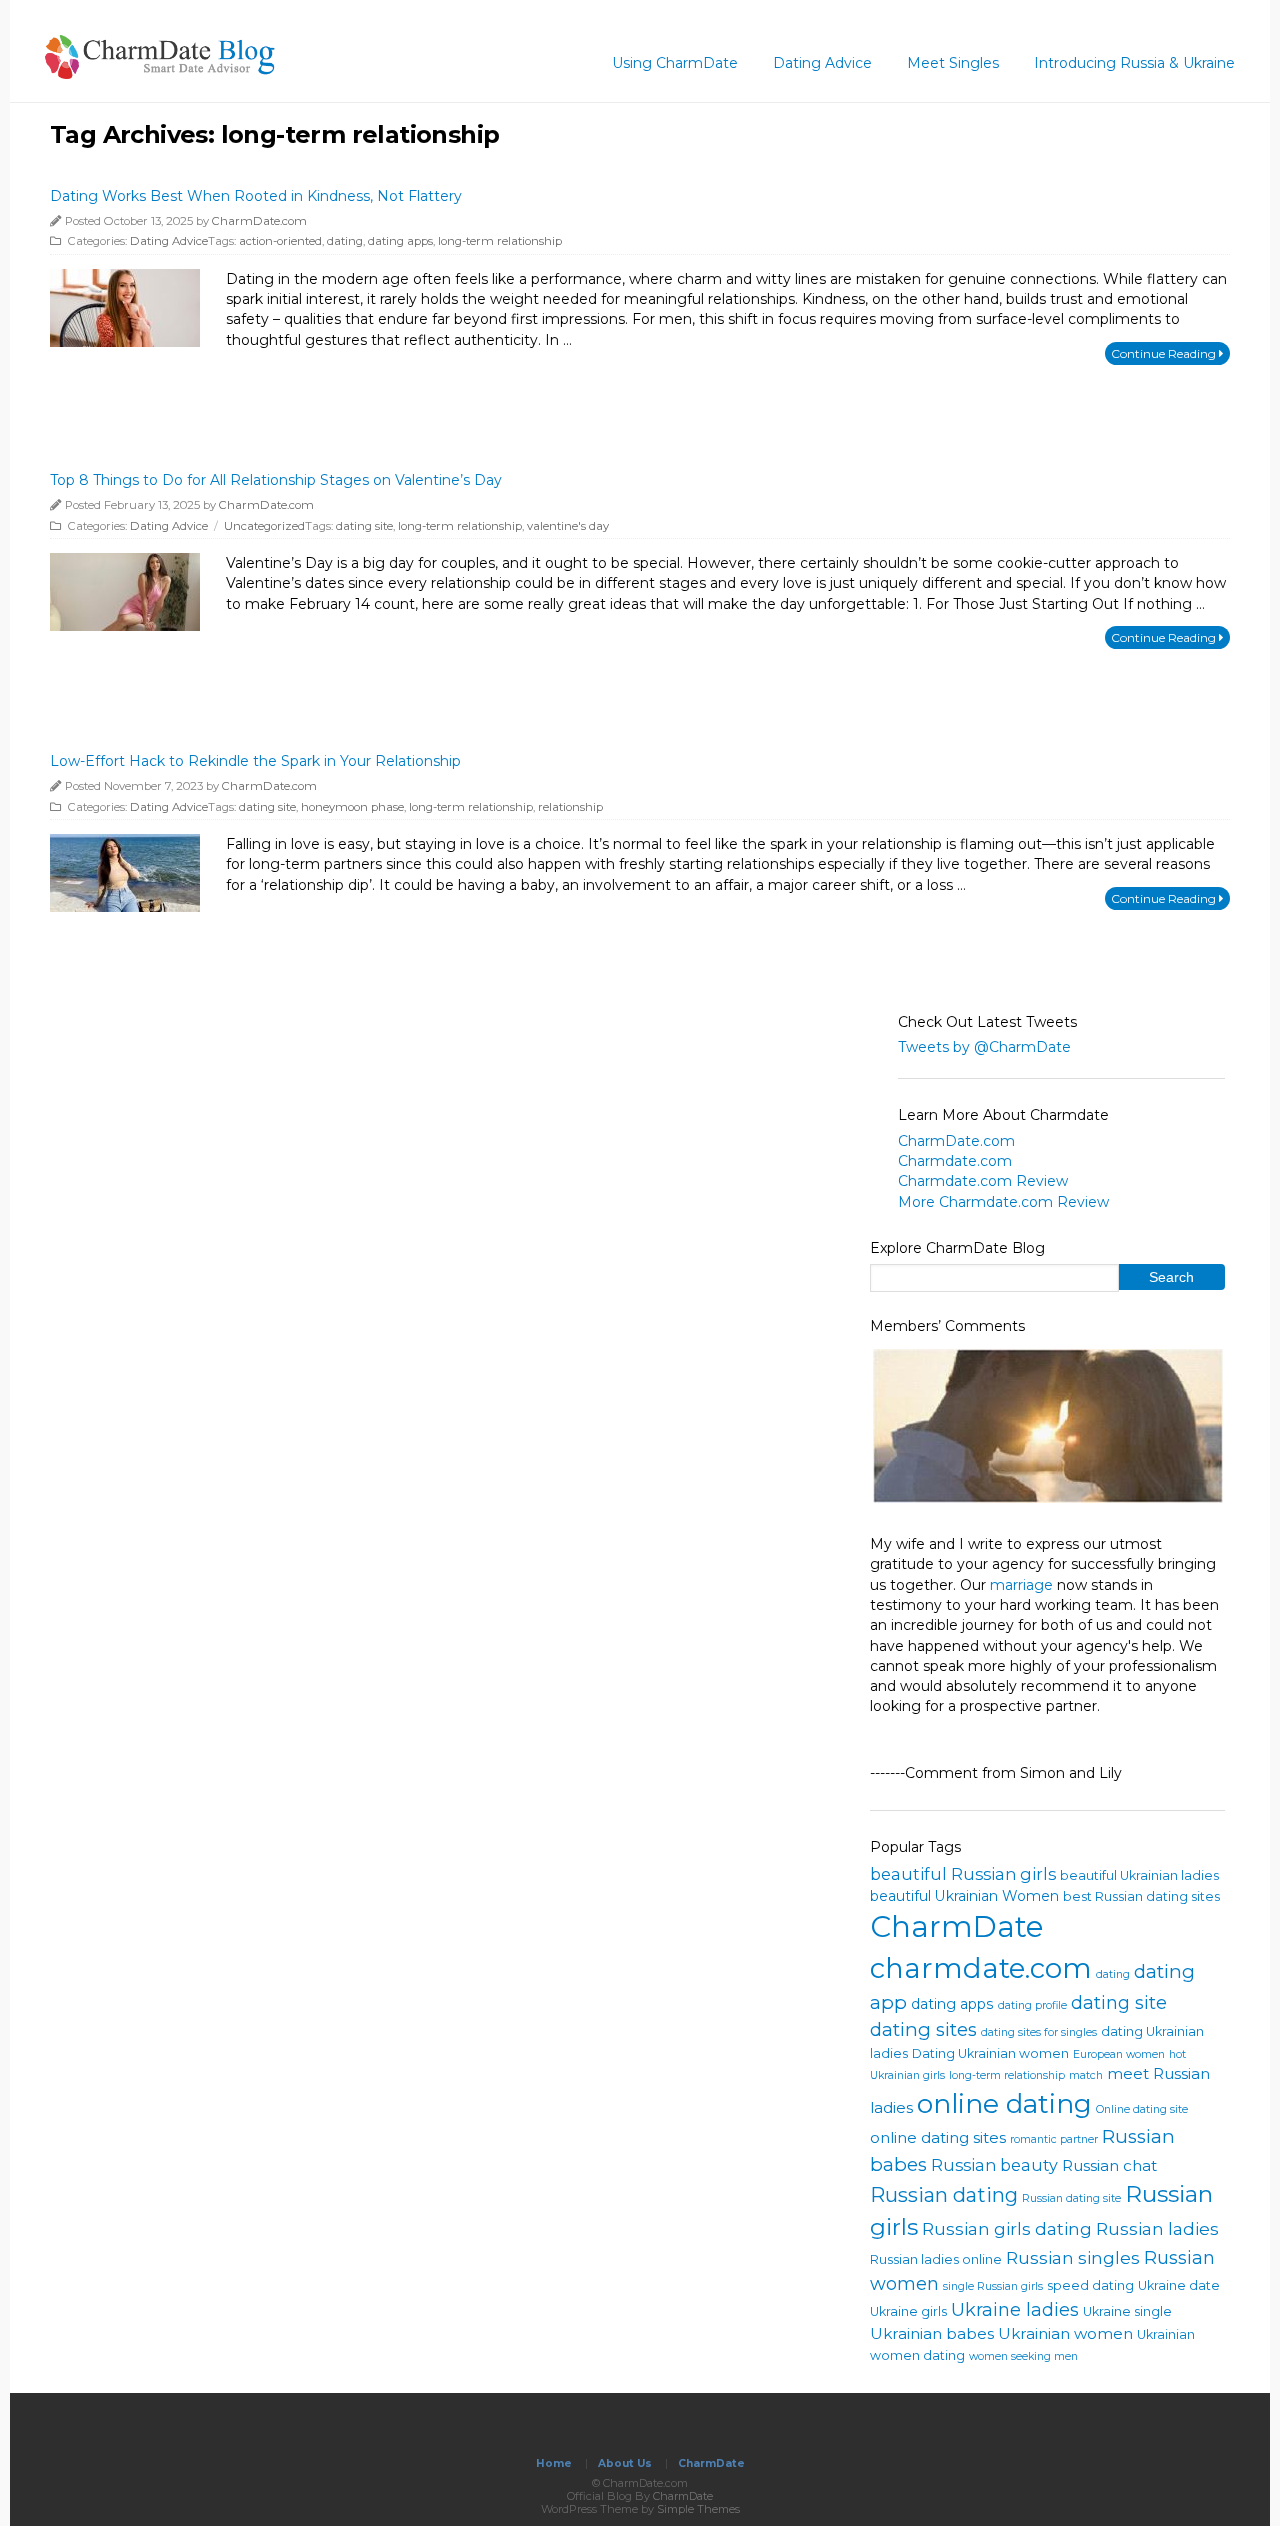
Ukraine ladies (1015, 2310)
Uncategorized (264, 526)
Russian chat (1109, 2165)
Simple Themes (698, 2509)
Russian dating (944, 2195)
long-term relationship (500, 241)
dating (345, 241)
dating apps (400, 241)
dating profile (1032, 2005)
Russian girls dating (1007, 2228)
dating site (364, 526)
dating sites (923, 2029)
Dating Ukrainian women (990, 2053)
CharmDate (957, 1926)
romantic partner (1054, 2139)
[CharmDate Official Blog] (160, 72)
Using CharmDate (675, 63)
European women (1119, 2054)
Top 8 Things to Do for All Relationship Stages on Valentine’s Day (276, 480)
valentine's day (568, 526)
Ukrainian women (1065, 2333)
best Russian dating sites (1141, 1896)
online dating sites (938, 2137)
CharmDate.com (259, 221)
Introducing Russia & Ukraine (1134, 63)
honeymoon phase (352, 807)
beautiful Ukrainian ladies (1139, 1875)
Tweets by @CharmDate (984, 1047)
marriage (1021, 1585)
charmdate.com (981, 1968)
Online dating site (1142, 2109)
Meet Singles (953, 63)
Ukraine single (1127, 2311)
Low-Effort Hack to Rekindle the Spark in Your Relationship (255, 761)
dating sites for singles (1039, 2032)
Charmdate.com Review (983, 1181)
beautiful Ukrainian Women (964, 1896)
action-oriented (280, 241)
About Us (625, 2463)
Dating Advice (822, 63)
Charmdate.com (955, 1161)
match (1086, 2075)
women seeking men (1023, 2356)
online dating (1004, 2104)
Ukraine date (1179, 2285)
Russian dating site (1071, 2198)
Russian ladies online (936, 2259)
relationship (570, 807)
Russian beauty (994, 2165)
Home (554, 2463)
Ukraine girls (908, 2311)
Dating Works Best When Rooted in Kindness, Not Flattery (256, 196)
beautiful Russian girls (963, 1874)
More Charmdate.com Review (1003, 1202)
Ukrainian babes (932, 2333)
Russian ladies (1157, 2228)
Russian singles (1073, 2257)
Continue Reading (1165, 353)
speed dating (1090, 2285)
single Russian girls (993, 2286)
